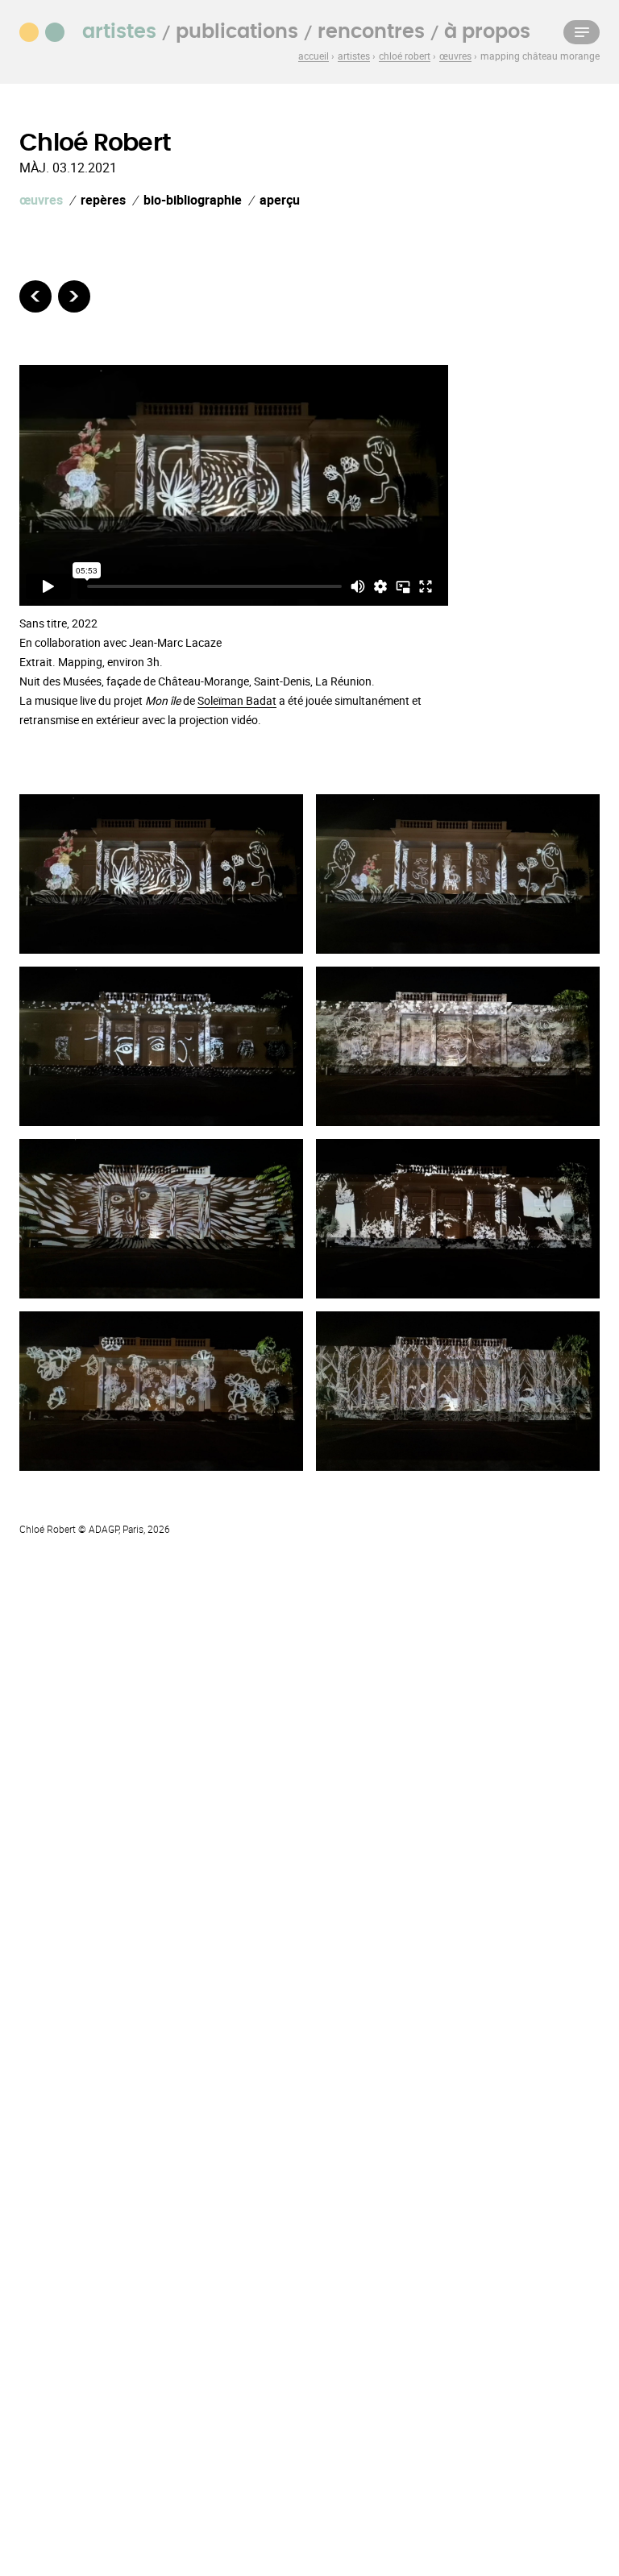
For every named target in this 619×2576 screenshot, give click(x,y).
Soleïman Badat (237, 700)
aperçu (280, 200)
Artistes (119, 32)
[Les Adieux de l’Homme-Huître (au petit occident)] (74, 296)
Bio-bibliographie (193, 200)
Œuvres (41, 200)
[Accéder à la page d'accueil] (51, 31)
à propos (487, 32)
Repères (103, 200)
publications (237, 32)
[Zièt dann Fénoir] (35, 296)
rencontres (371, 32)
